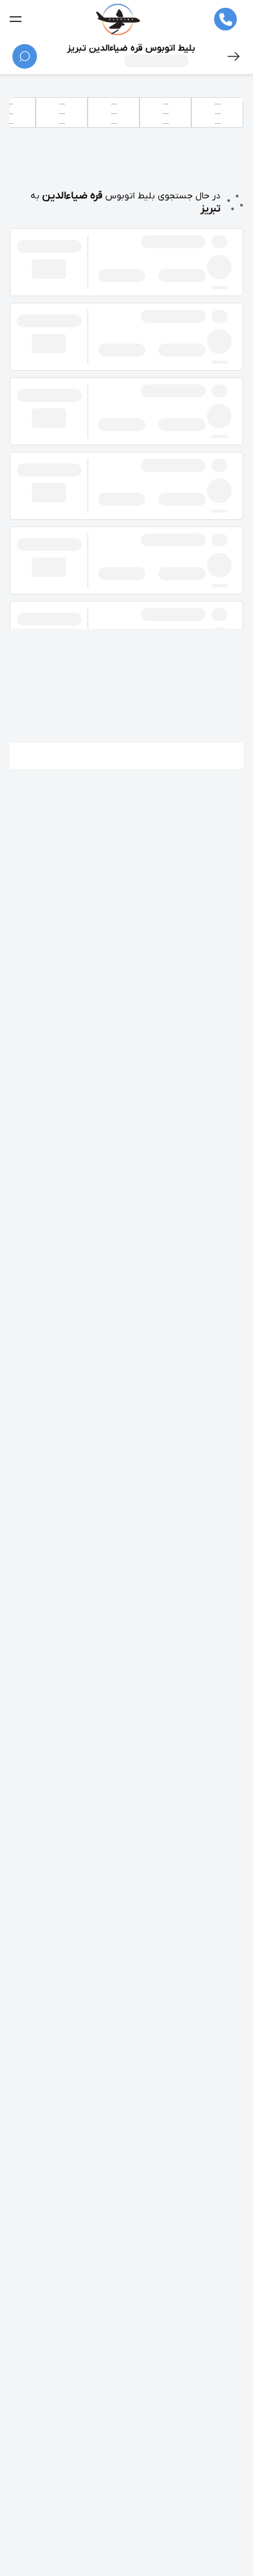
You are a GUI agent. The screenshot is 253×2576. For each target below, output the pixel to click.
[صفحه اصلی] (118, 19)
